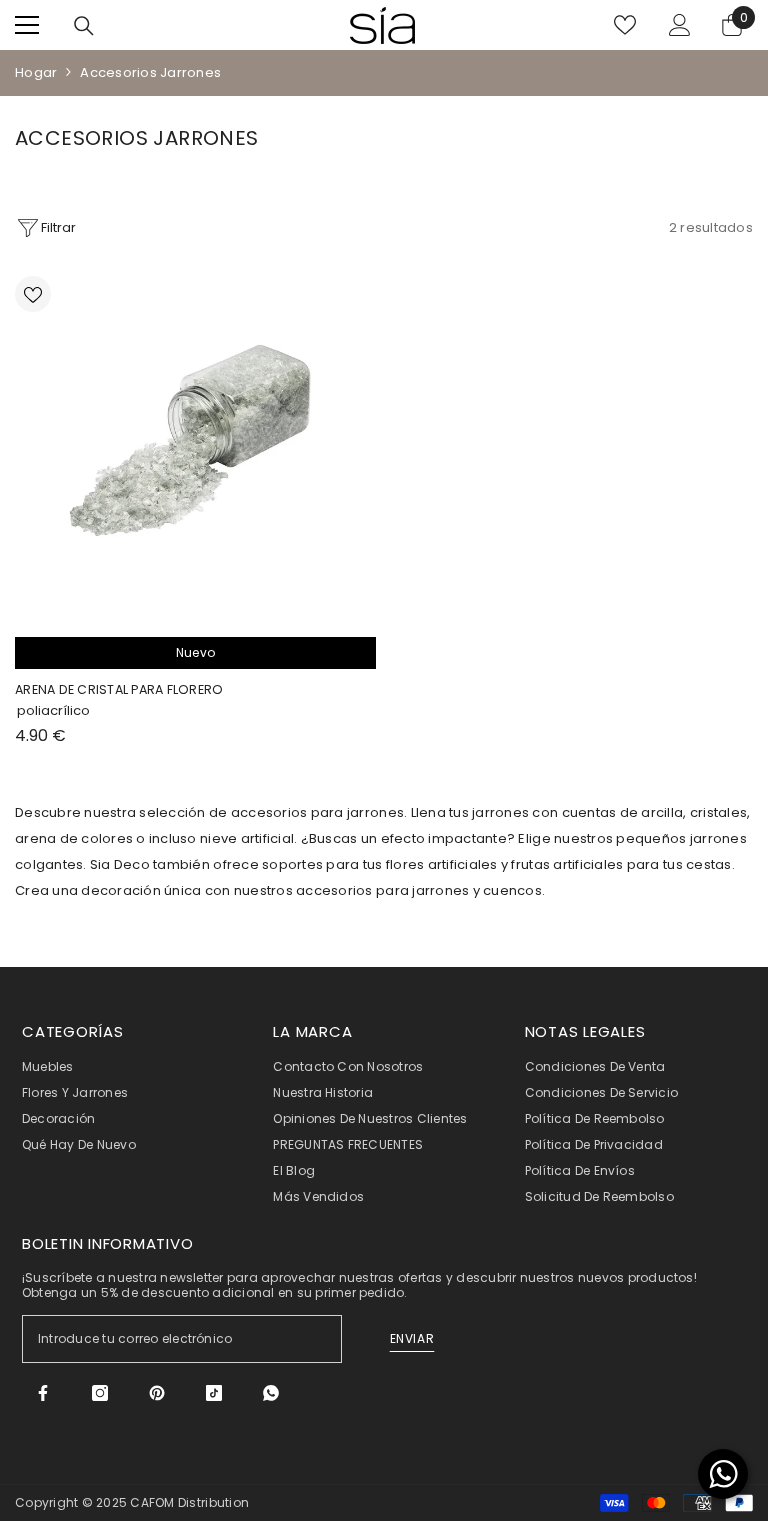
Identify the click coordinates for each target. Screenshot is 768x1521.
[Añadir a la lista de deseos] (33, 294)
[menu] (27, 25)
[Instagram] (100, 1393)
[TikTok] (214, 1393)
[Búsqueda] (84, 26)
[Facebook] (43, 1393)
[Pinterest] (157, 1393)
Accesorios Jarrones (150, 72)
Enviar (412, 1338)
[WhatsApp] (271, 1393)
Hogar (36, 72)
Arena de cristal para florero (119, 689)
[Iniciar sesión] (680, 25)
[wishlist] (625, 25)
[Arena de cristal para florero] (195, 446)
